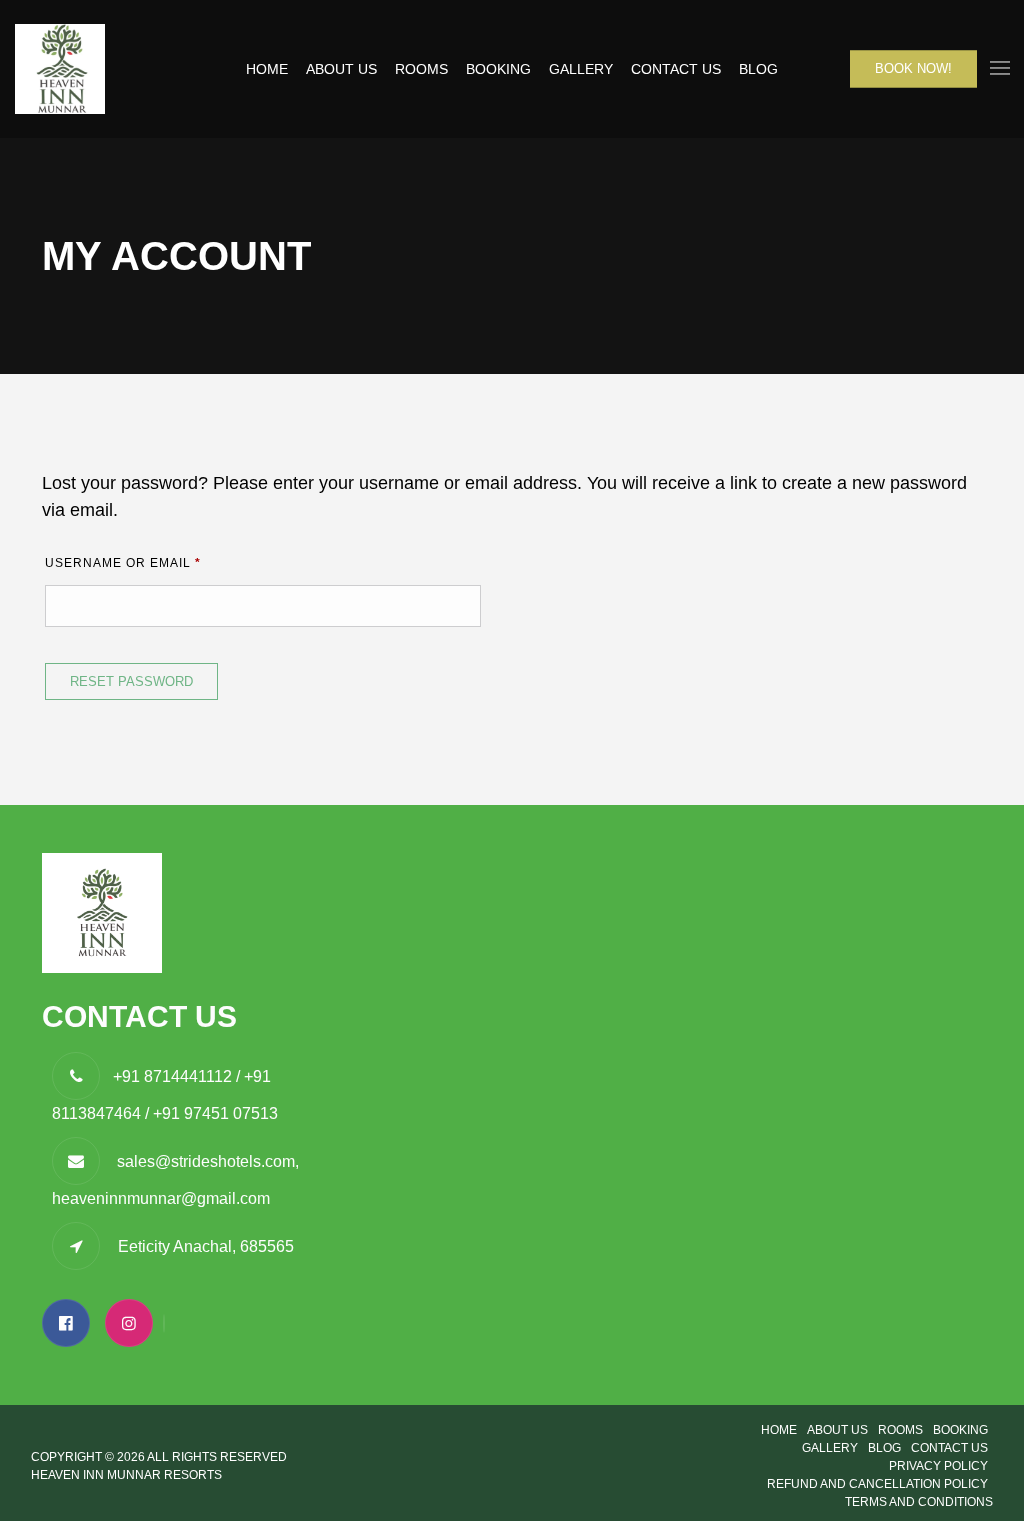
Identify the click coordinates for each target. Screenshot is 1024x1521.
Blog (758, 69)
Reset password (131, 681)
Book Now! (913, 68)
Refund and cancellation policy (877, 1484)
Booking (498, 69)
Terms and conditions (919, 1502)
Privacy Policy (938, 1466)
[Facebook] (71, 1323)
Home (267, 69)
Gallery (581, 69)
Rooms (421, 69)
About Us (341, 69)
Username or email (158, 562)
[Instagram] (134, 1323)
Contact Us (676, 69)
